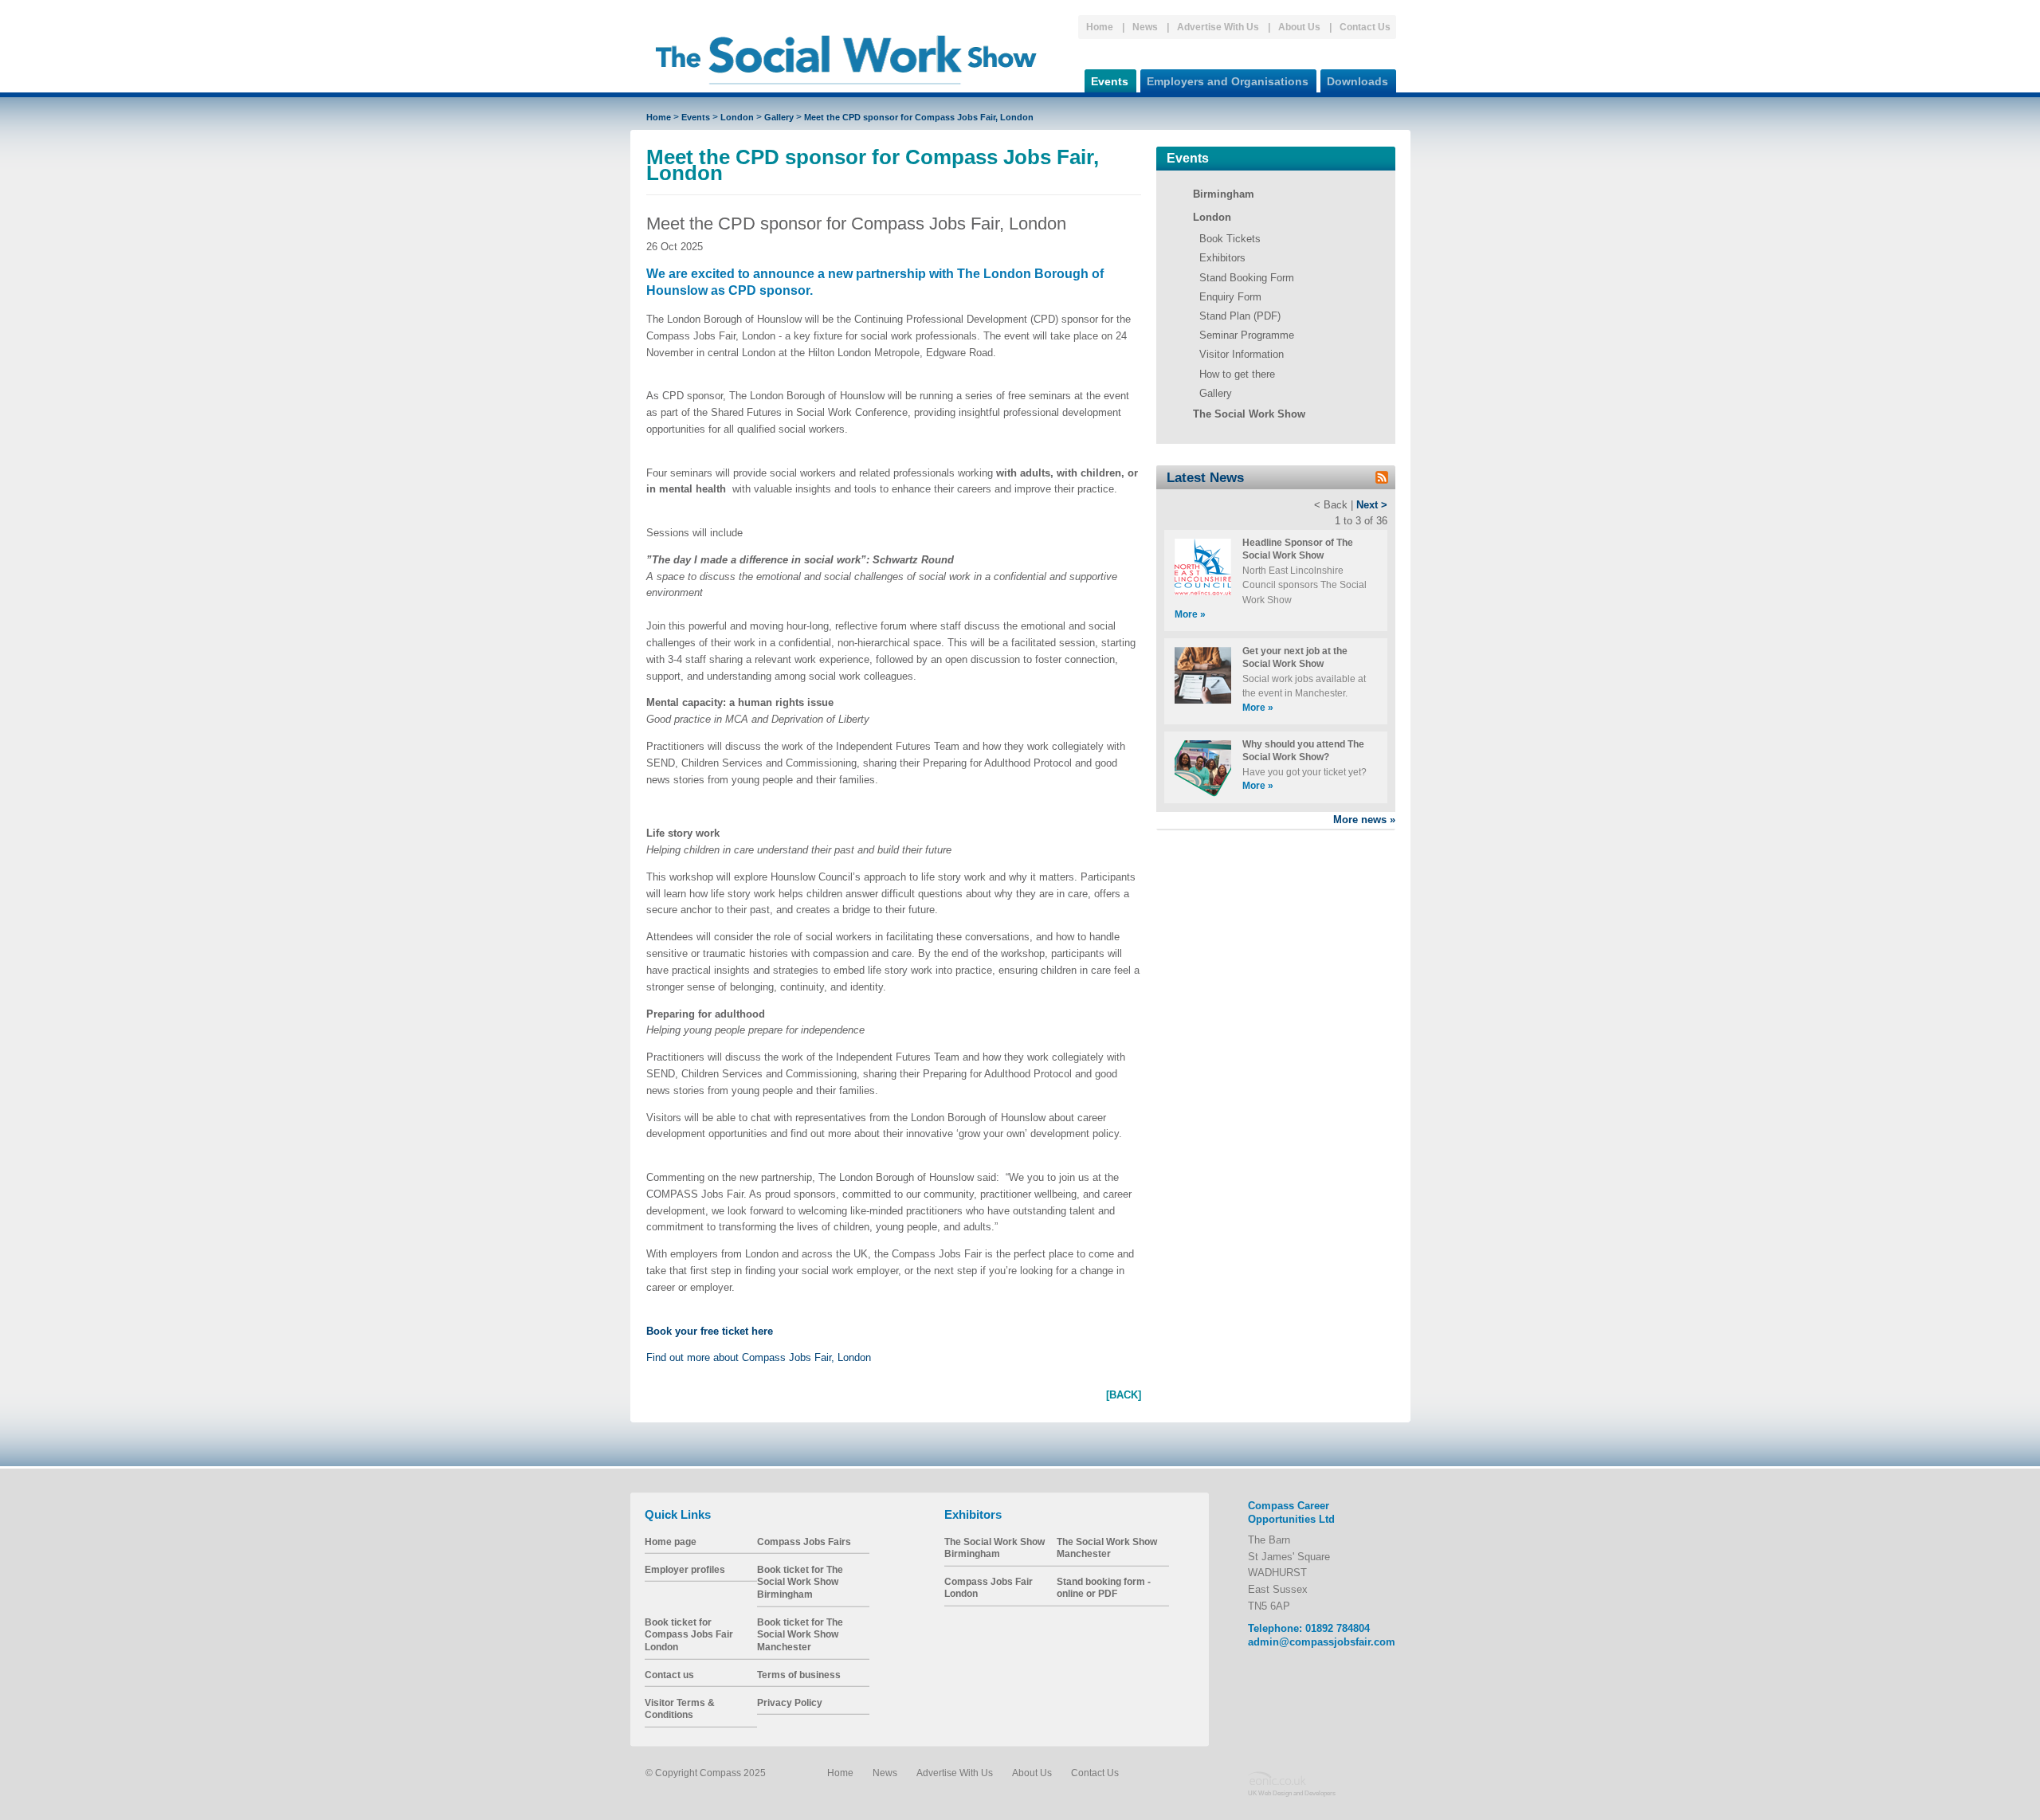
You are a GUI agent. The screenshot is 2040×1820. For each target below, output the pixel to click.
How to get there (1237, 374)
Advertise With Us (1218, 27)
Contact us (669, 1675)
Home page (671, 1542)
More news (1364, 820)
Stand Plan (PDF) (1240, 316)
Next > (1372, 505)
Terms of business (799, 1675)
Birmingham (1224, 194)
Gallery (779, 117)
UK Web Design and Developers (1292, 1793)
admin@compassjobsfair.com (1322, 1642)
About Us (1299, 27)
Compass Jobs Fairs (804, 1542)
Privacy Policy (790, 1702)
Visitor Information (1242, 354)
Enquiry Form (1230, 297)
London (737, 117)
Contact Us (1365, 27)
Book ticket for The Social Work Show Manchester (800, 1634)
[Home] (846, 91)
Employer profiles (685, 1569)
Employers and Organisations (1228, 81)
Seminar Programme (1247, 335)
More (1190, 614)
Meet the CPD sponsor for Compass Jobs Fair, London (919, 117)
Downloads (1357, 81)
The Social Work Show (1249, 414)
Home (1100, 27)
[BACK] (1124, 1395)
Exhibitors (1222, 258)
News (1145, 27)
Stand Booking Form (1247, 278)
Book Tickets (1230, 239)
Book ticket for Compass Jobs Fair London (689, 1634)
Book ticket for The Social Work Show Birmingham (800, 1582)
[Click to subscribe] (1382, 480)
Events (1110, 81)
